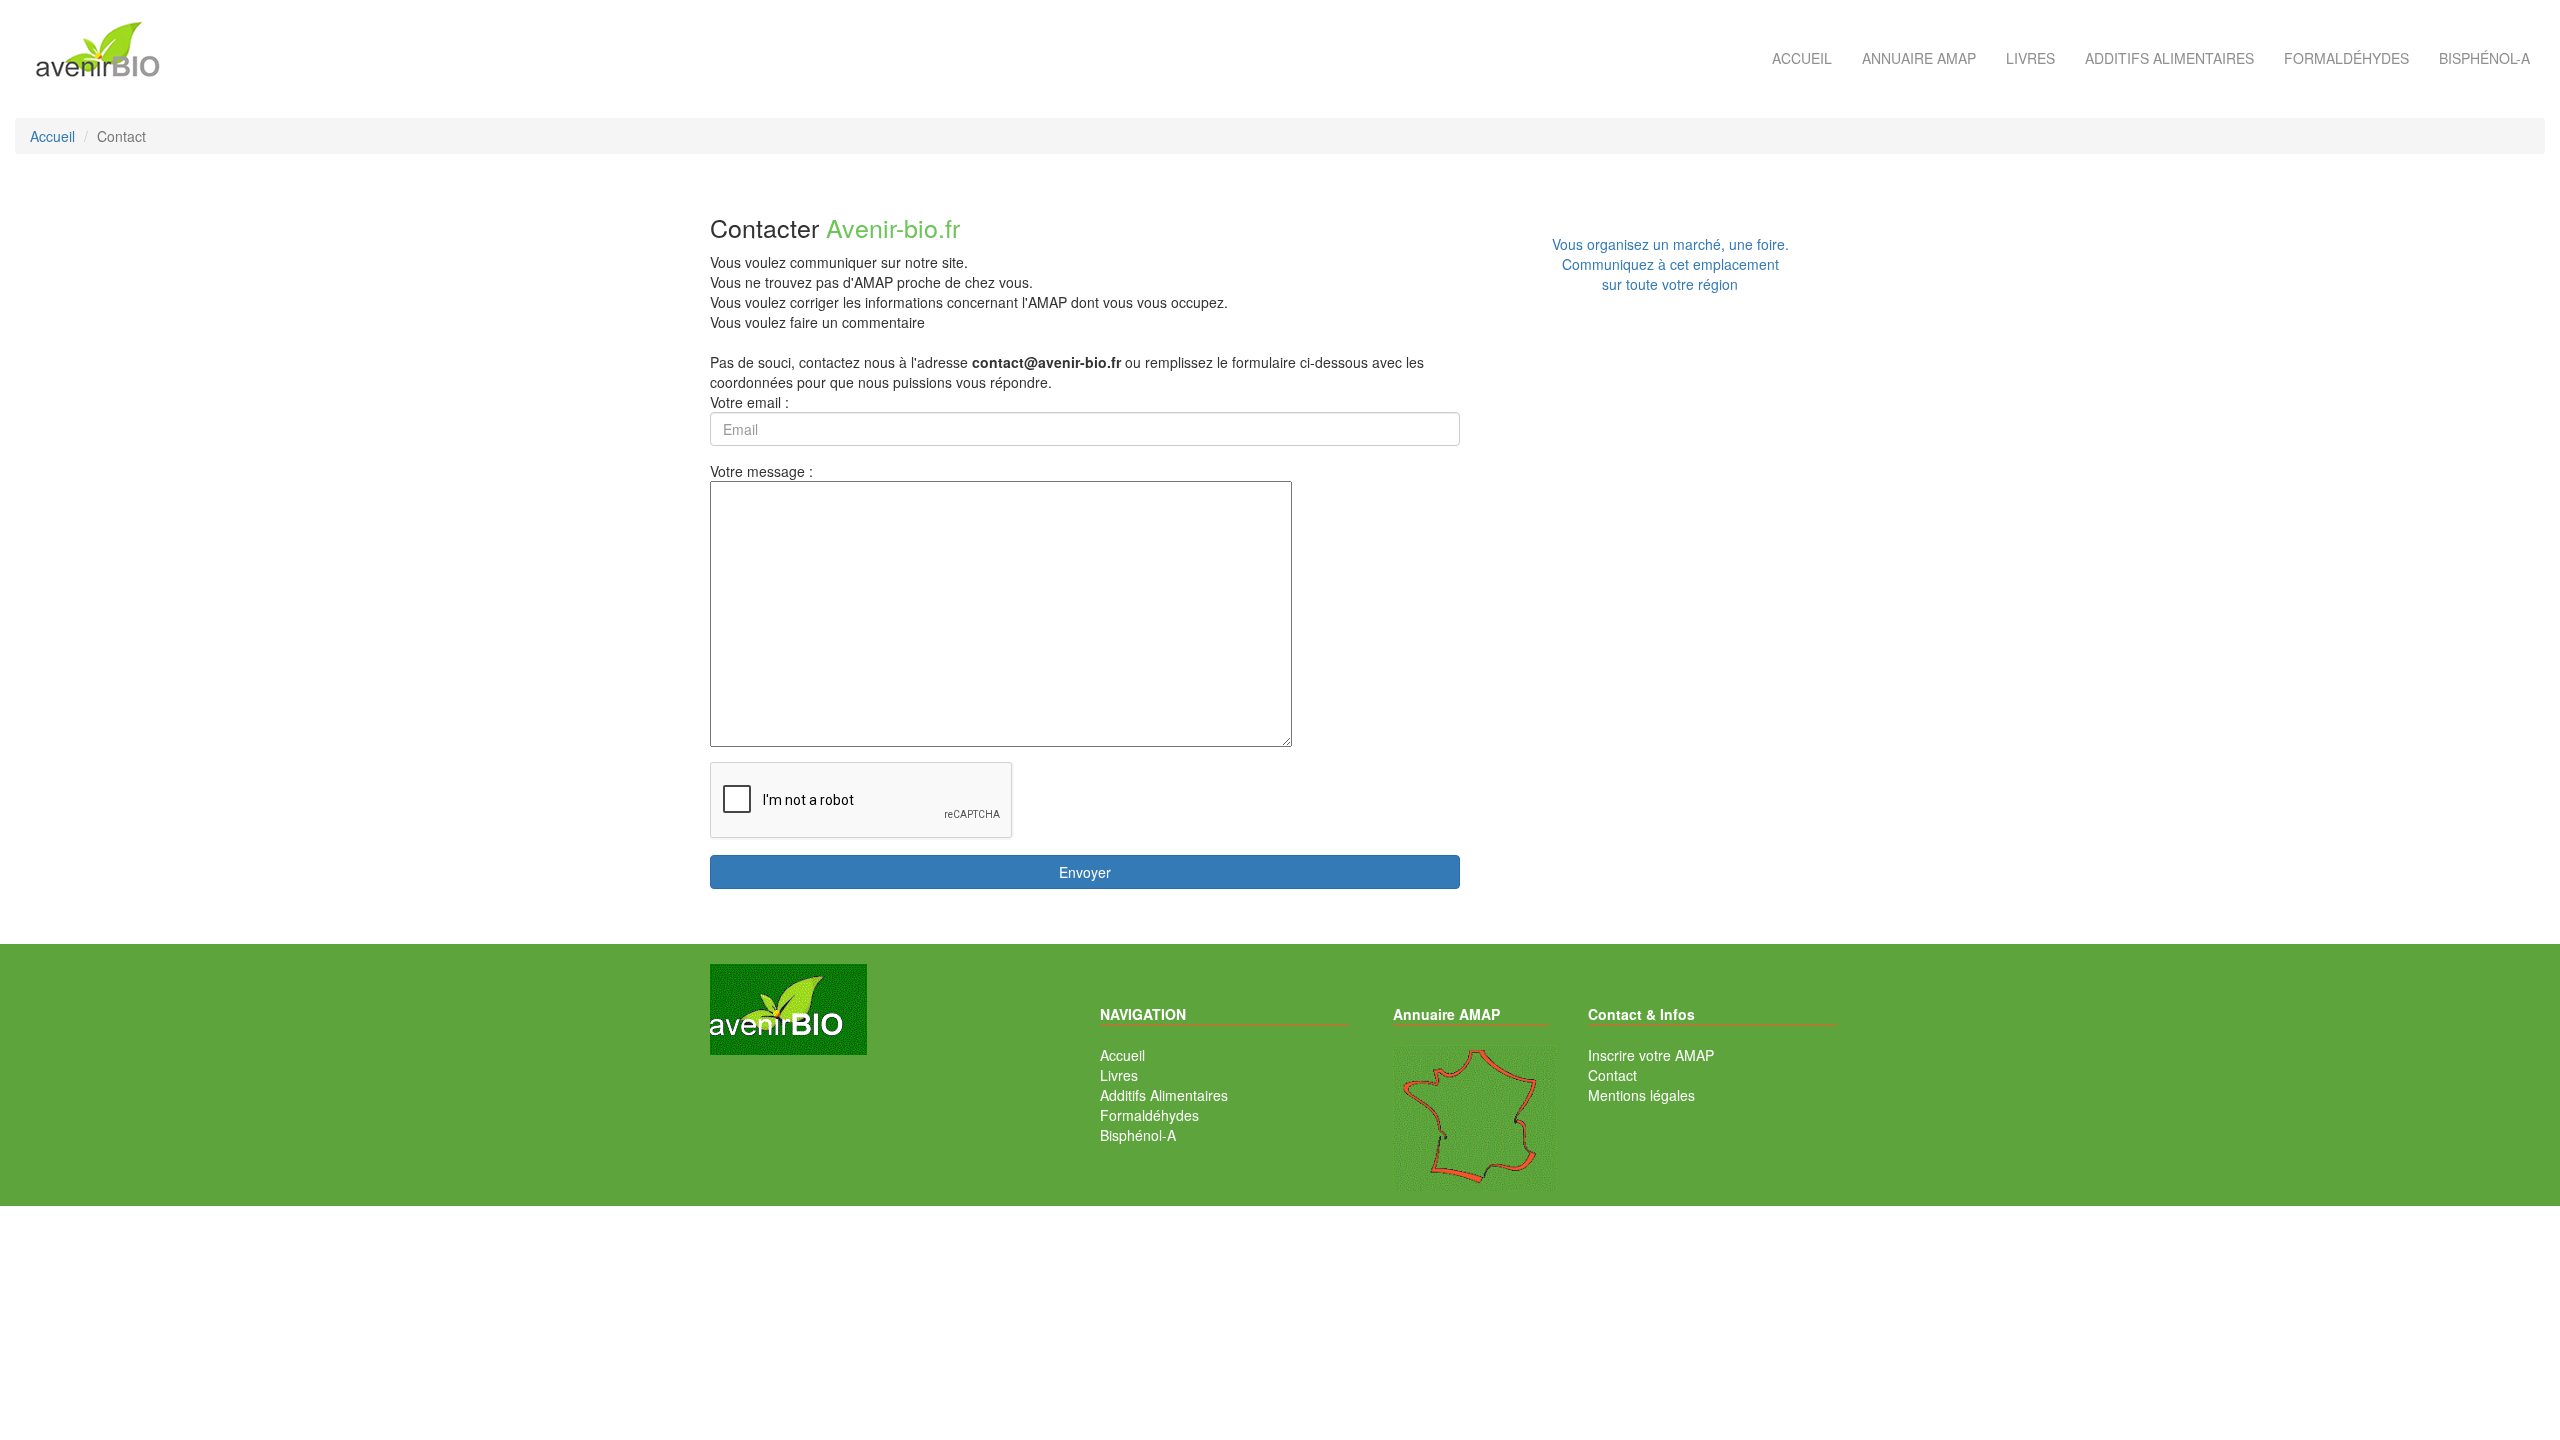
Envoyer (1085, 872)
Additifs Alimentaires (1164, 1095)
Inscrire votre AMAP (1651, 1055)
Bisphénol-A (2484, 58)
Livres (2030, 58)
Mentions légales (1641, 1095)
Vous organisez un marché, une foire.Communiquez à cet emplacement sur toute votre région (1670, 264)
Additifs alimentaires (2169, 58)
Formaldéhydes (2346, 58)
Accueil (1802, 58)
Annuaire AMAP (1919, 58)
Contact (1612, 1075)
